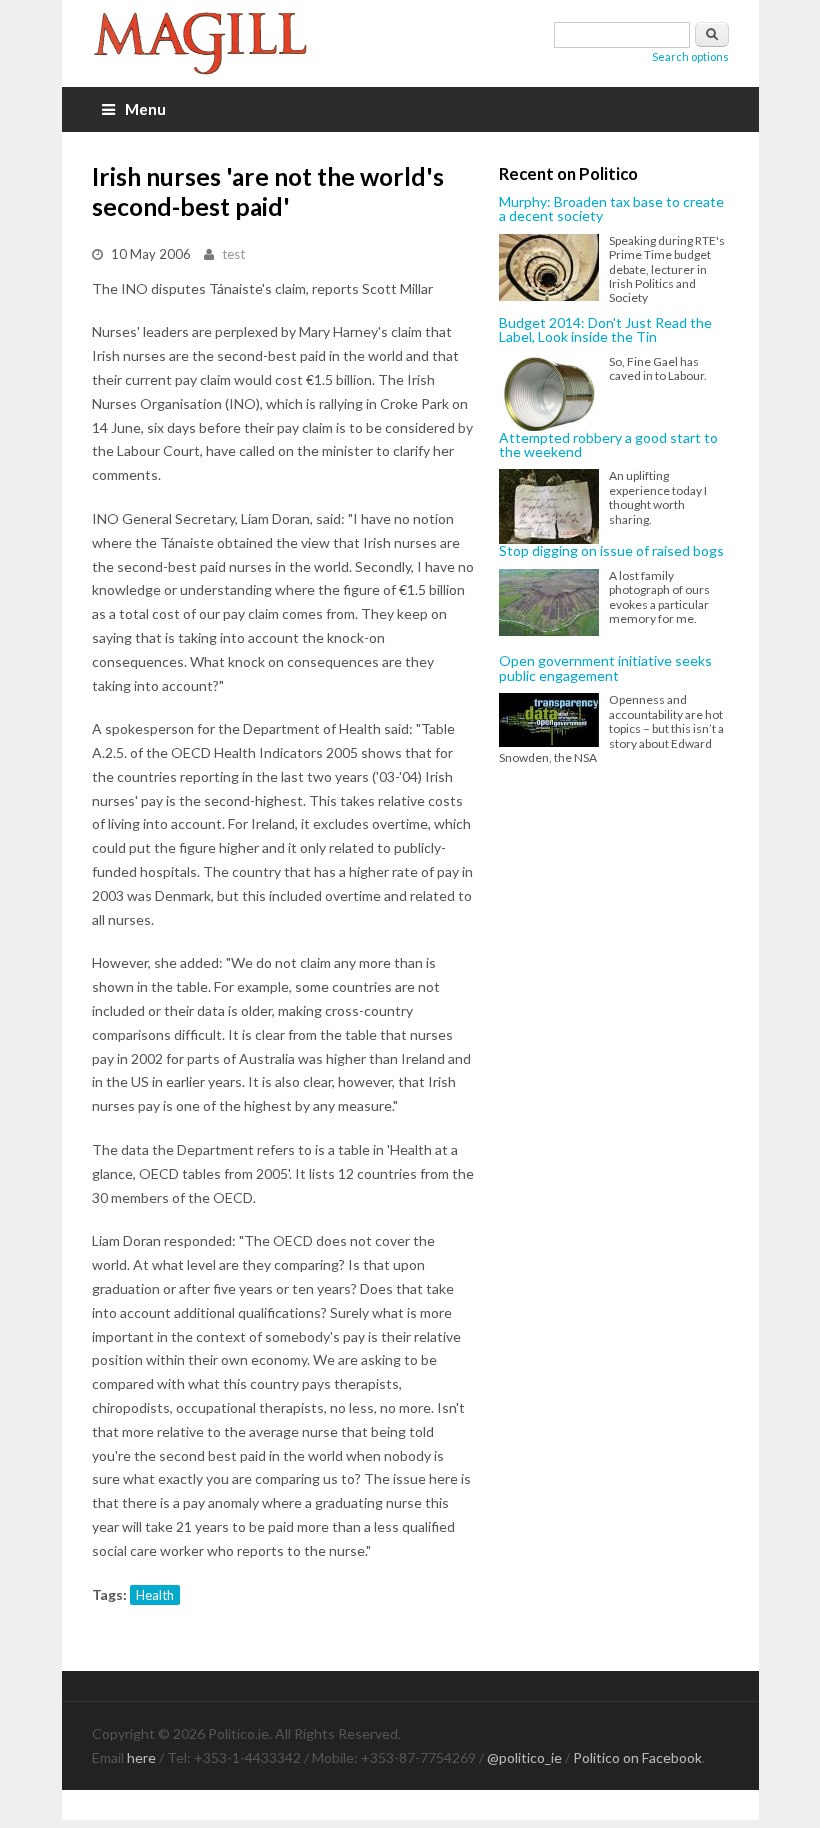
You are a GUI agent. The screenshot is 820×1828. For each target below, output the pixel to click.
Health (155, 1595)
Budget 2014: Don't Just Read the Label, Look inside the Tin (605, 330)
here (141, 1757)
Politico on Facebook (637, 1757)
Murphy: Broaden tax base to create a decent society (611, 209)
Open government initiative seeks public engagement (605, 668)
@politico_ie (524, 1757)
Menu (145, 109)
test (233, 254)
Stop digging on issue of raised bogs (611, 551)
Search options (690, 56)
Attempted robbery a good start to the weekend (608, 445)
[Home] (213, 43)
